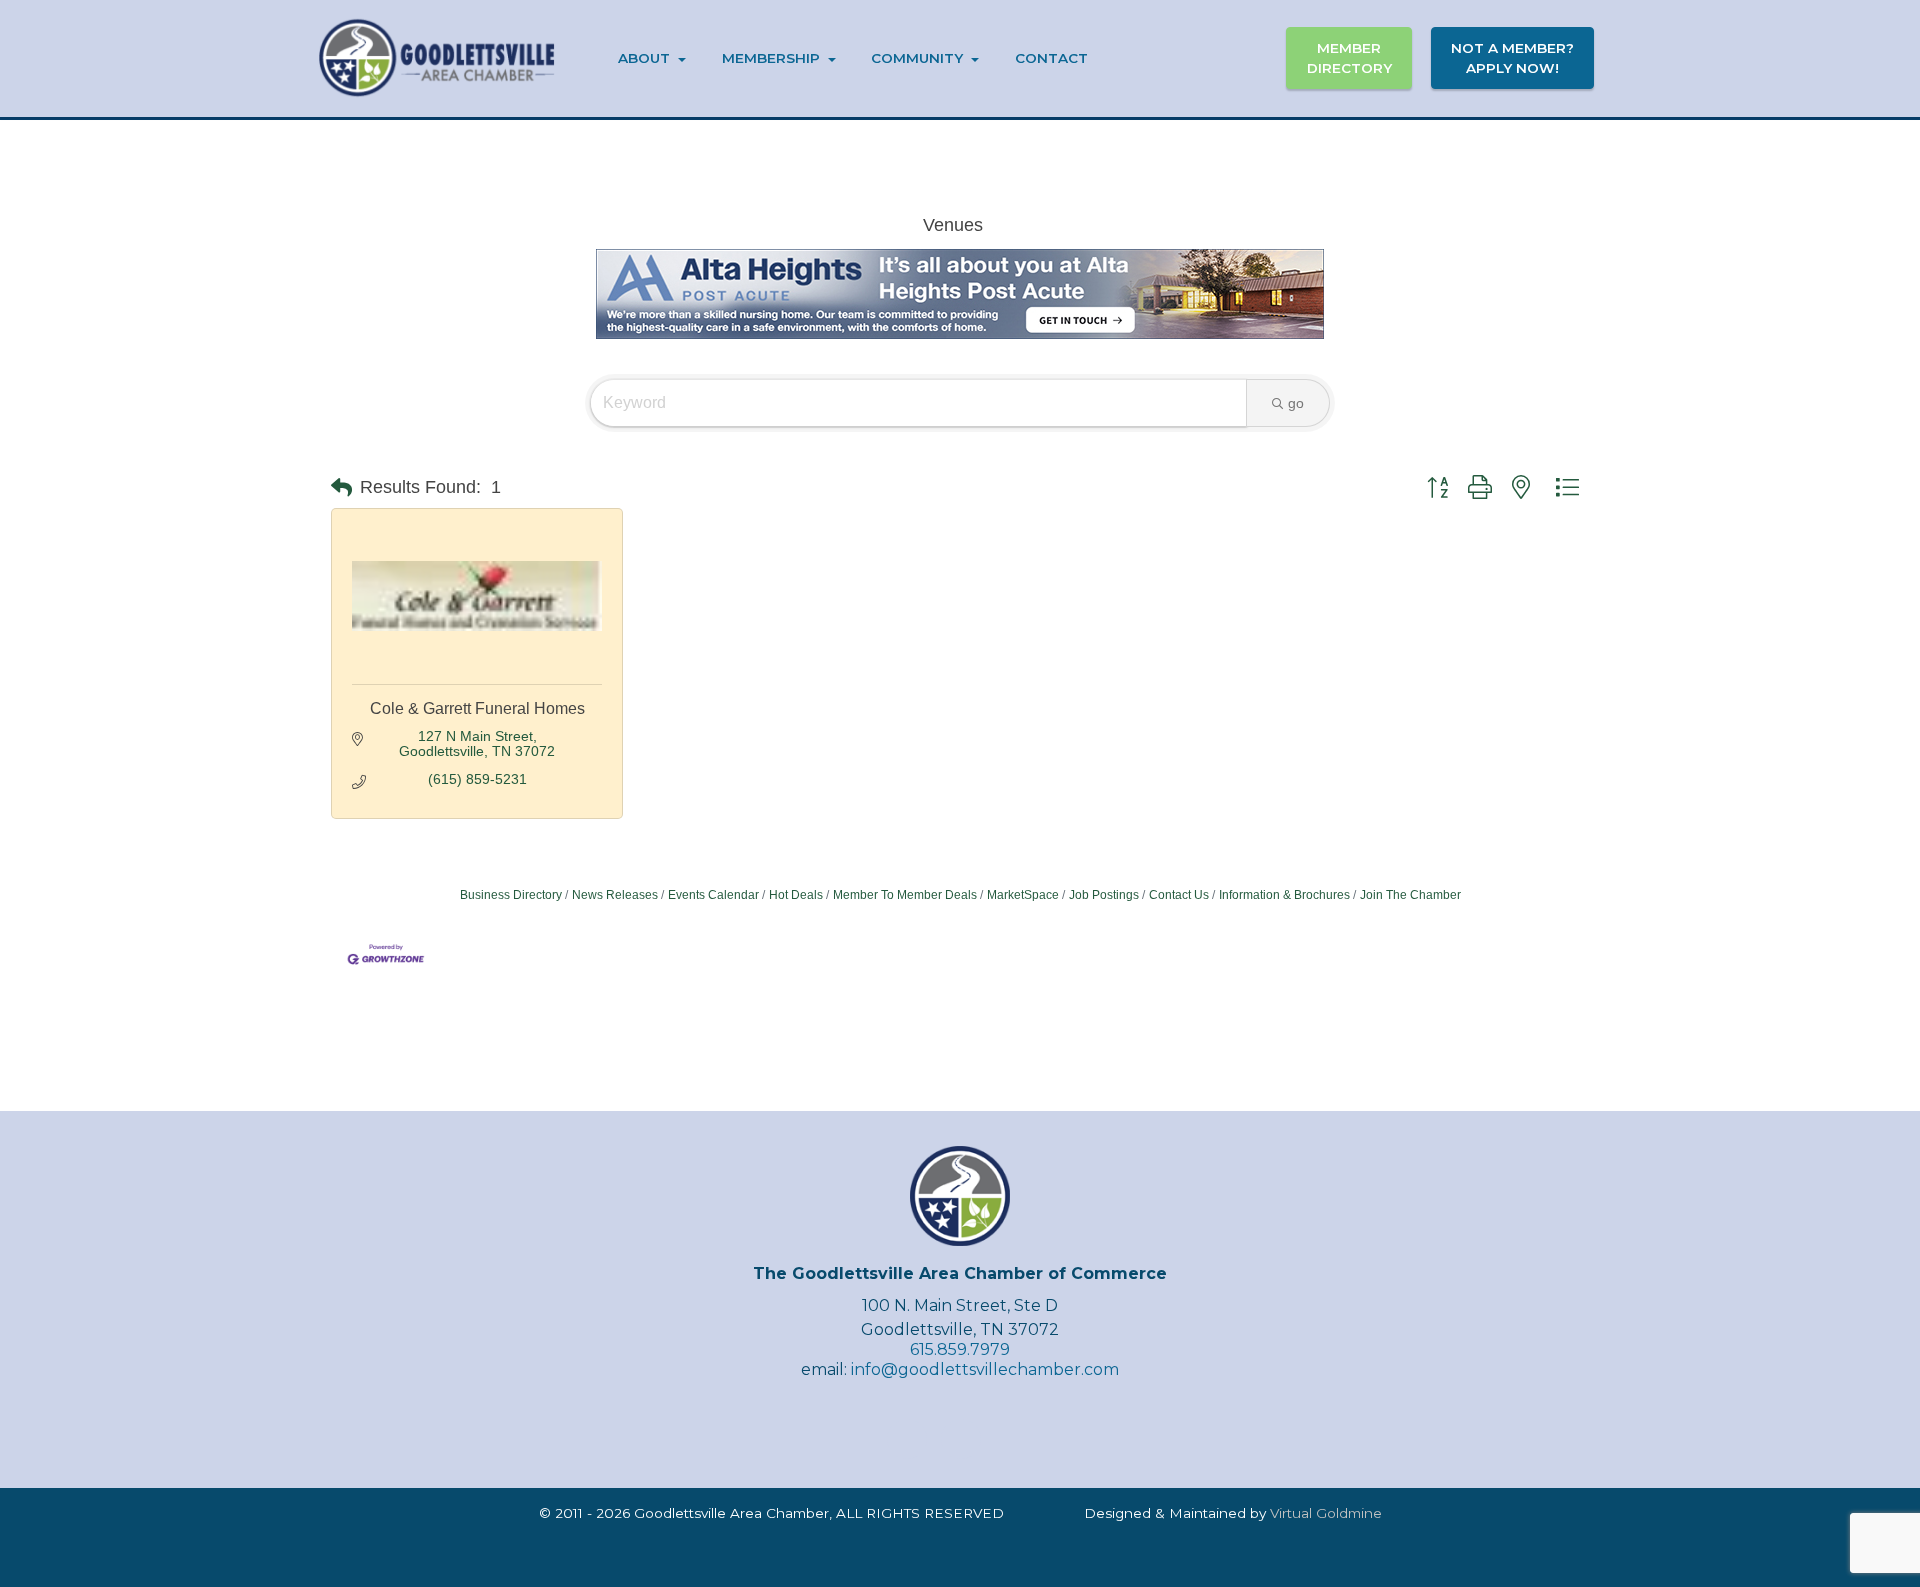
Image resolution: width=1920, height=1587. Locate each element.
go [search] (1296, 403)
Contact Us (1179, 895)
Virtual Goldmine (1326, 1513)
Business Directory (511, 895)
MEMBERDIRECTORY (1349, 58)
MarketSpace (1023, 895)
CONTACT (1051, 58)
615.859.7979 (960, 1349)
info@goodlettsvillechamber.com (985, 1369)
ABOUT (644, 58)
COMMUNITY (917, 58)
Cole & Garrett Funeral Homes (477, 708)
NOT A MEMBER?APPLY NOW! (1512, 58)
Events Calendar (713, 895)
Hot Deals (796, 895)
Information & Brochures (1284, 895)
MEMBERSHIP (771, 58)
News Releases (615, 895)
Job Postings (1104, 895)
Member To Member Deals (905, 895)
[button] (341, 487)
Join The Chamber (1410, 895)
